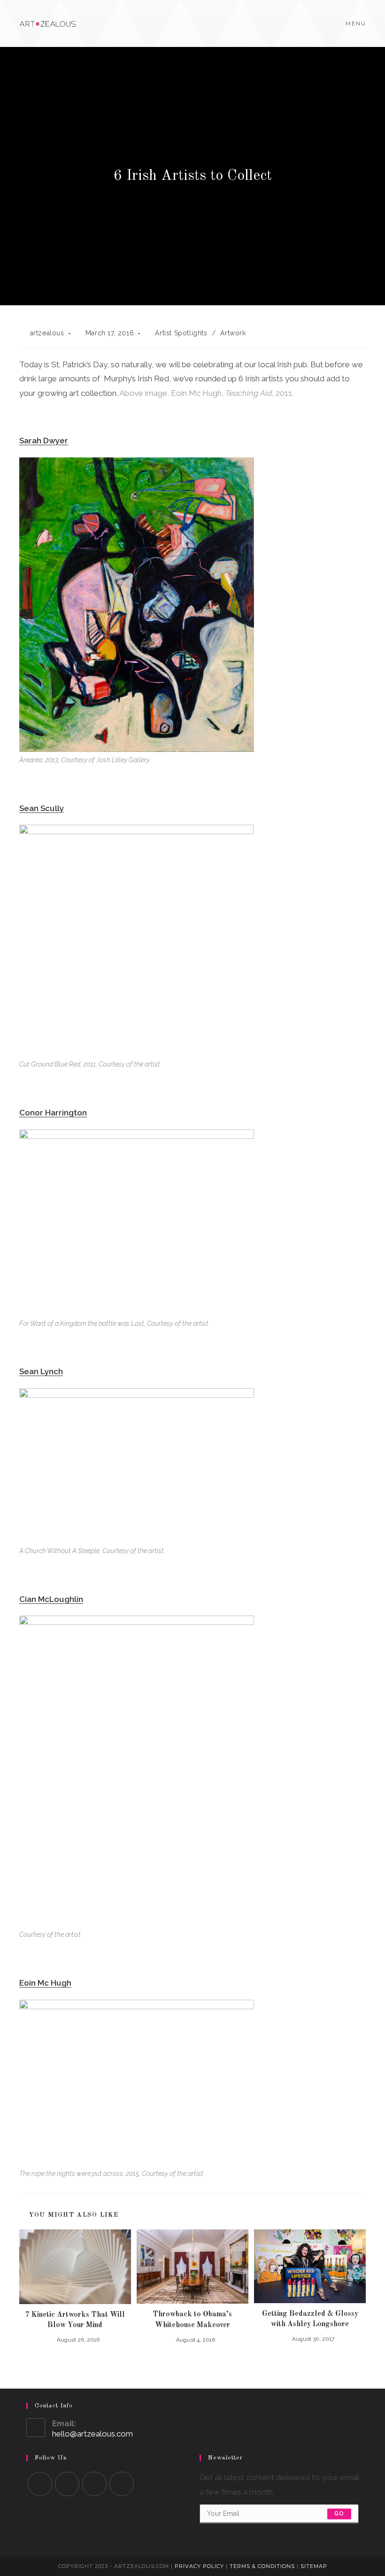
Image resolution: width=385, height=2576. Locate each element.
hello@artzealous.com (92, 2434)
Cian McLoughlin (51, 1599)
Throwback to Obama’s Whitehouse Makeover (192, 2320)
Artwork (233, 333)
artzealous (47, 333)
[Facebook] (67, 2484)
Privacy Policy (199, 2566)
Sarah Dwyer (44, 441)
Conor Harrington (53, 1113)
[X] (40, 2484)
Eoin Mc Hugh (45, 1983)
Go (339, 2514)
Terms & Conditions (262, 2566)
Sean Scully (42, 808)
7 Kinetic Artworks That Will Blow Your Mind (75, 2320)
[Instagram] (94, 2484)
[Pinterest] (122, 2484)
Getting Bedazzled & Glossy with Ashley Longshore (310, 2319)
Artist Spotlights (181, 333)
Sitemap (314, 2566)
